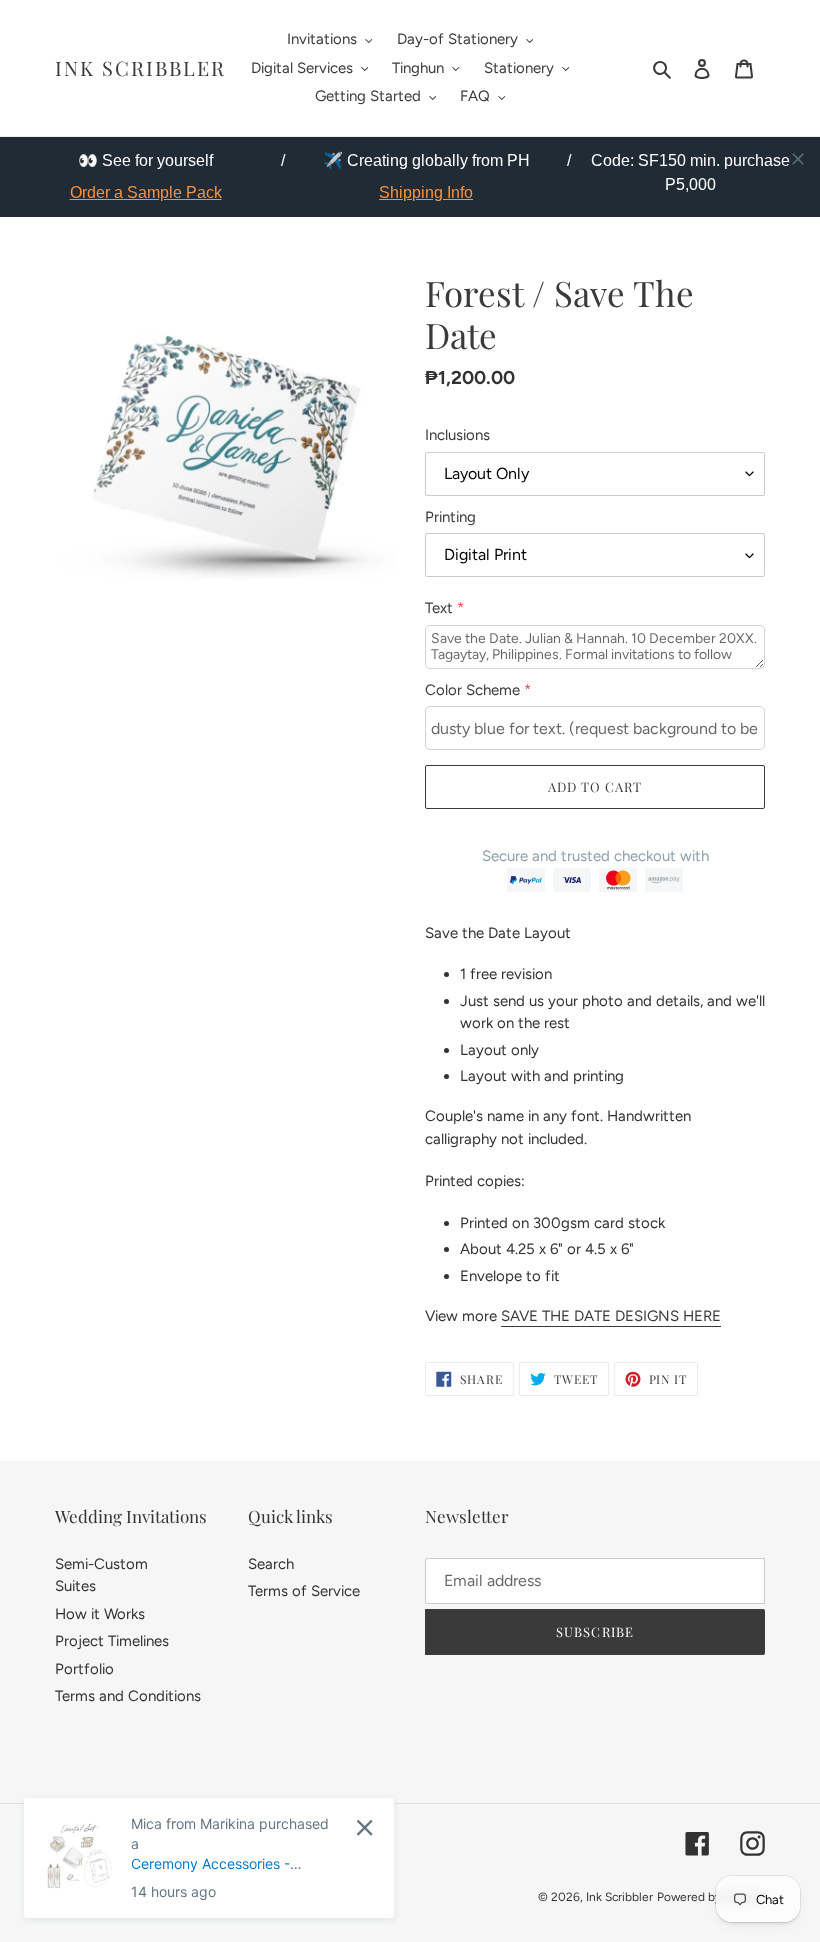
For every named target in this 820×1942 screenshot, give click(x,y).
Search (271, 1564)
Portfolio (84, 1669)
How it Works (100, 1614)
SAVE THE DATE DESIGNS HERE (611, 1316)
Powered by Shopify (711, 1897)
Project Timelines (112, 1641)
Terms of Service (304, 1591)
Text (444, 608)
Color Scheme (478, 690)
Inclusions (457, 435)
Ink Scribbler (140, 68)
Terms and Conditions (128, 1696)
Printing (450, 517)
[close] (798, 159)
